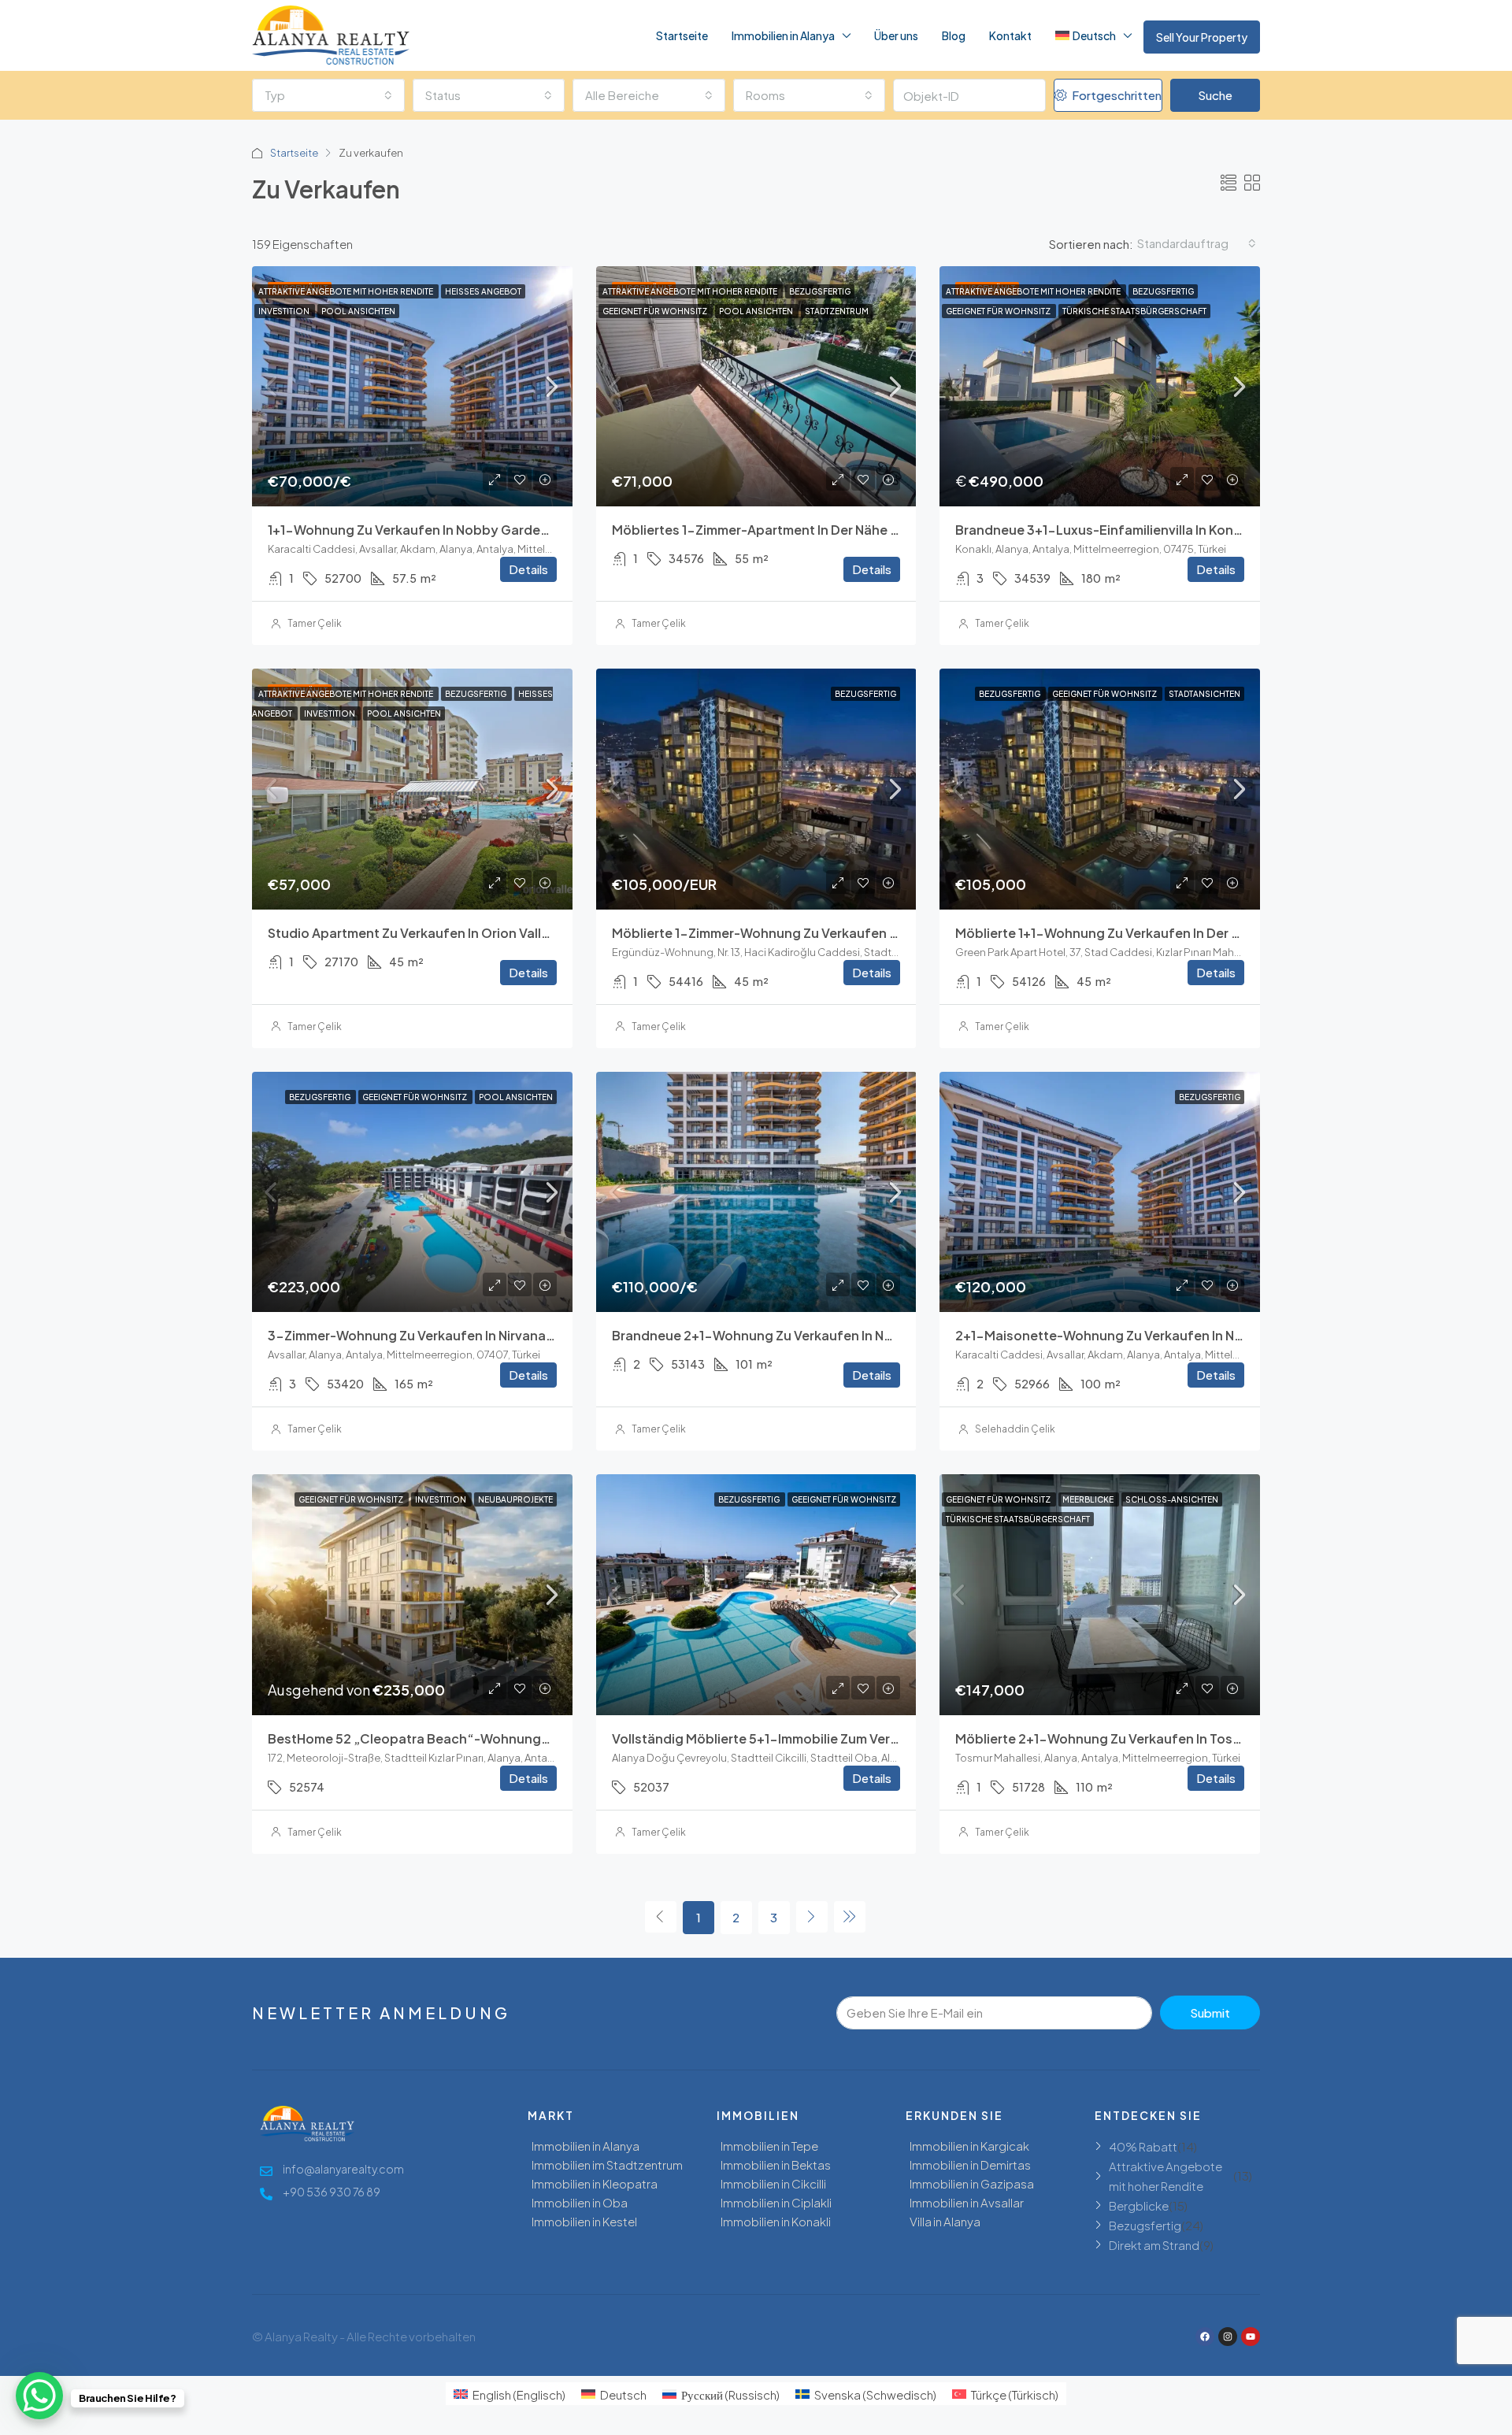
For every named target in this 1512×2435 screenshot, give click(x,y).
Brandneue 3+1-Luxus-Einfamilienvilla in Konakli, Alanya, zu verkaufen (1175, 530)
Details (528, 569)
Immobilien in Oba (580, 2202)
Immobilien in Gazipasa (972, 2183)
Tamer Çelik (315, 623)
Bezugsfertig (820, 291)
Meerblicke (1089, 1499)
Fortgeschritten (1115, 95)
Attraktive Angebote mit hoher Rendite (346, 291)
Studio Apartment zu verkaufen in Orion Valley (412, 933)
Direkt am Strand (1154, 2245)
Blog (954, 35)
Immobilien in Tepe (769, 2146)
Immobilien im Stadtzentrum (607, 2164)
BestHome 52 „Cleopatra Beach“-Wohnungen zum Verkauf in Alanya (482, 1738)
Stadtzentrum (837, 311)
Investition (285, 311)
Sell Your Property (1202, 37)
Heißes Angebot (483, 291)
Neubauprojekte (515, 1499)
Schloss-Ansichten (1172, 1499)
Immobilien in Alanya (783, 35)
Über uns (896, 35)
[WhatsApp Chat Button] (39, 2396)
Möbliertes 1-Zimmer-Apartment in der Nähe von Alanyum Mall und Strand (841, 530)
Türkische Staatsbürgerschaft (1134, 311)
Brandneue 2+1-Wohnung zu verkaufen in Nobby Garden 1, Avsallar (821, 1335)
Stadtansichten (1204, 694)
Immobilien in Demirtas (970, 2164)
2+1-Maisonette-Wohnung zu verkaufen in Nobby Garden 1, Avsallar (1168, 1335)
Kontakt (1010, 35)
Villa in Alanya (945, 2221)
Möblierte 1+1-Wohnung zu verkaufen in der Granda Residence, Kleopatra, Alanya (1210, 933)
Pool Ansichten (358, 311)
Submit (1210, 2012)
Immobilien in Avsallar (967, 2202)
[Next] (812, 1917)
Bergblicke (1139, 2205)
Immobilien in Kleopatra (595, 2183)
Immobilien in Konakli (776, 2221)
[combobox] (328, 95)
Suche (1215, 95)
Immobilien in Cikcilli (773, 2183)
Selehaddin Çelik (1015, 1429)
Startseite (682, 35)
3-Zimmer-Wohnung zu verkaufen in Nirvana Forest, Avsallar (457, 1335)
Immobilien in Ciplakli (776, 2202)
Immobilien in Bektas (776, 2164)
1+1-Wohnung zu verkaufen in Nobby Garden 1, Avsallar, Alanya (464, 530)
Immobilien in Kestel (584, 2221)
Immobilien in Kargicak (969, 2146)
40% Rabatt (1143, 2146)
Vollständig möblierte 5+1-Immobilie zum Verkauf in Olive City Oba (819, 1738)
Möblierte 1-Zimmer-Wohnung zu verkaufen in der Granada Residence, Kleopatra (865, 933)
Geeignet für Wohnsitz (656, 311)
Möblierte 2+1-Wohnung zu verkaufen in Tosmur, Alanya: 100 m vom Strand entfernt (1217, 1738)
